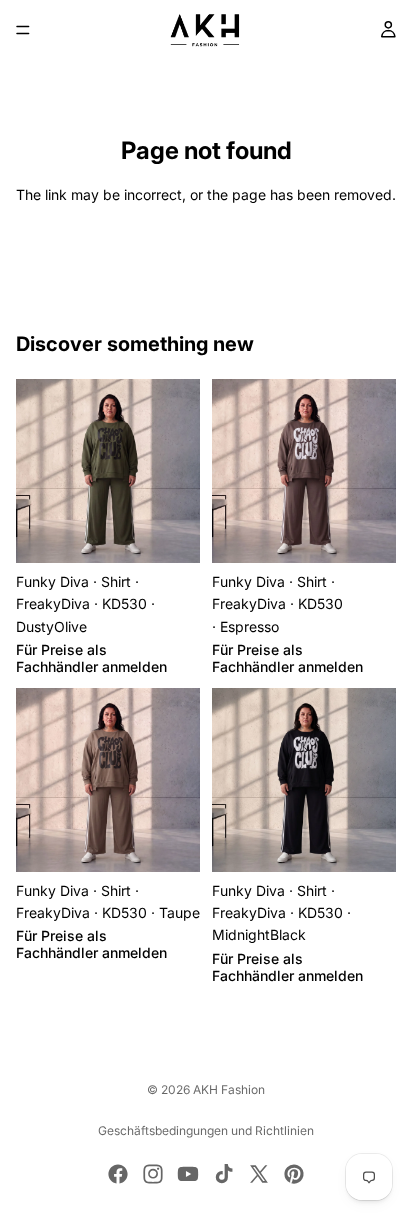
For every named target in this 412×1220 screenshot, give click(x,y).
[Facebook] (118, 1174)
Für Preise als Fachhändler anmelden (91, 658)
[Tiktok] (224, 1174)
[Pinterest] (294, 1174)
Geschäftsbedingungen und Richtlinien (206, 1130)
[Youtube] (188, 1174)
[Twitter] (259, 1174)
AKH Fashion (229, 1089)
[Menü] (23, 30)
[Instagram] (153, 1174)
